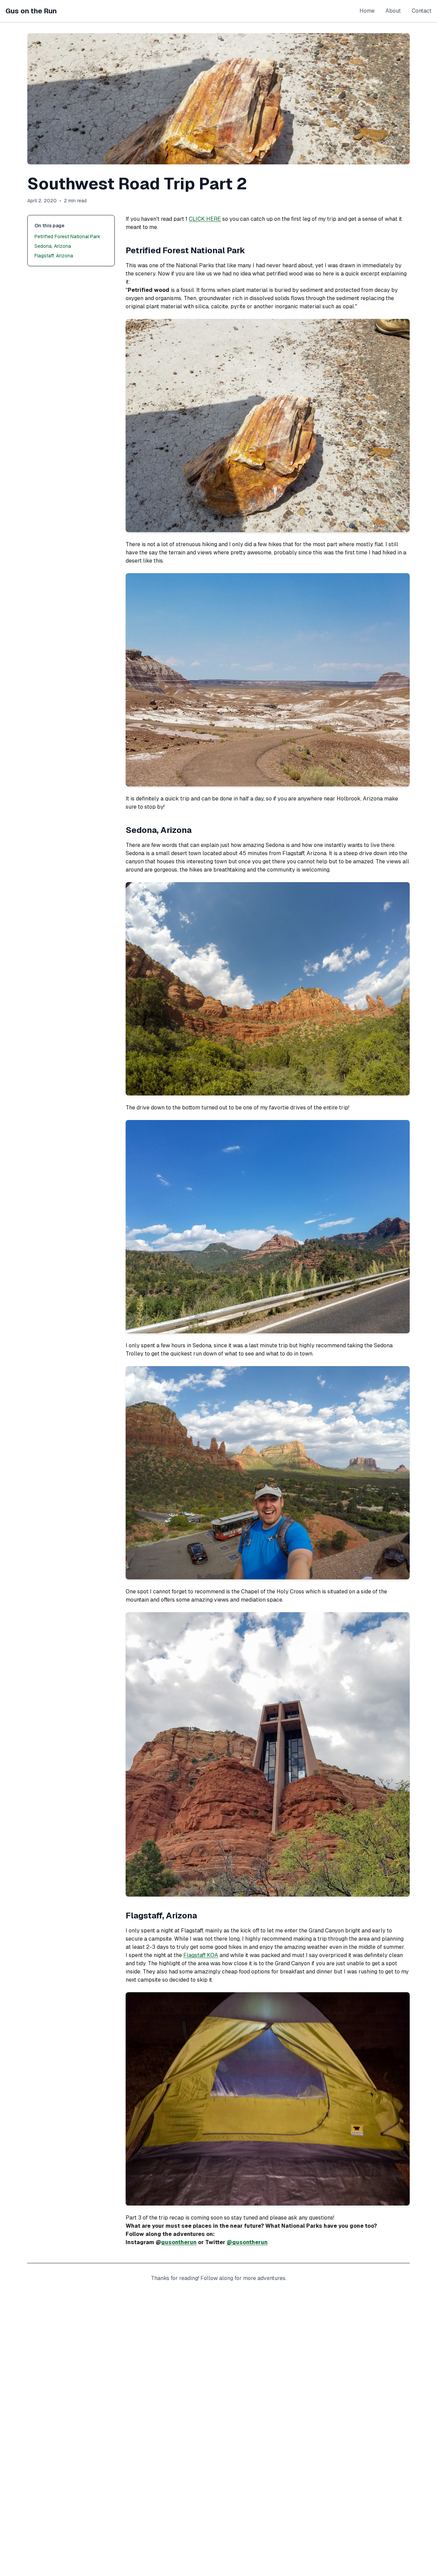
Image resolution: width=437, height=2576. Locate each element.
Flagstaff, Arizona (54, 256)
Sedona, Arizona (53, 246)
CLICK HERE (205, 219)
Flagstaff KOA (201, 1955)
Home (367, 11)
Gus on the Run (31, 11)
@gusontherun (247, 2242)
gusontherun (179, 2242)
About (393, 11)
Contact (422, 11)
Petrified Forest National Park (67, 237)
